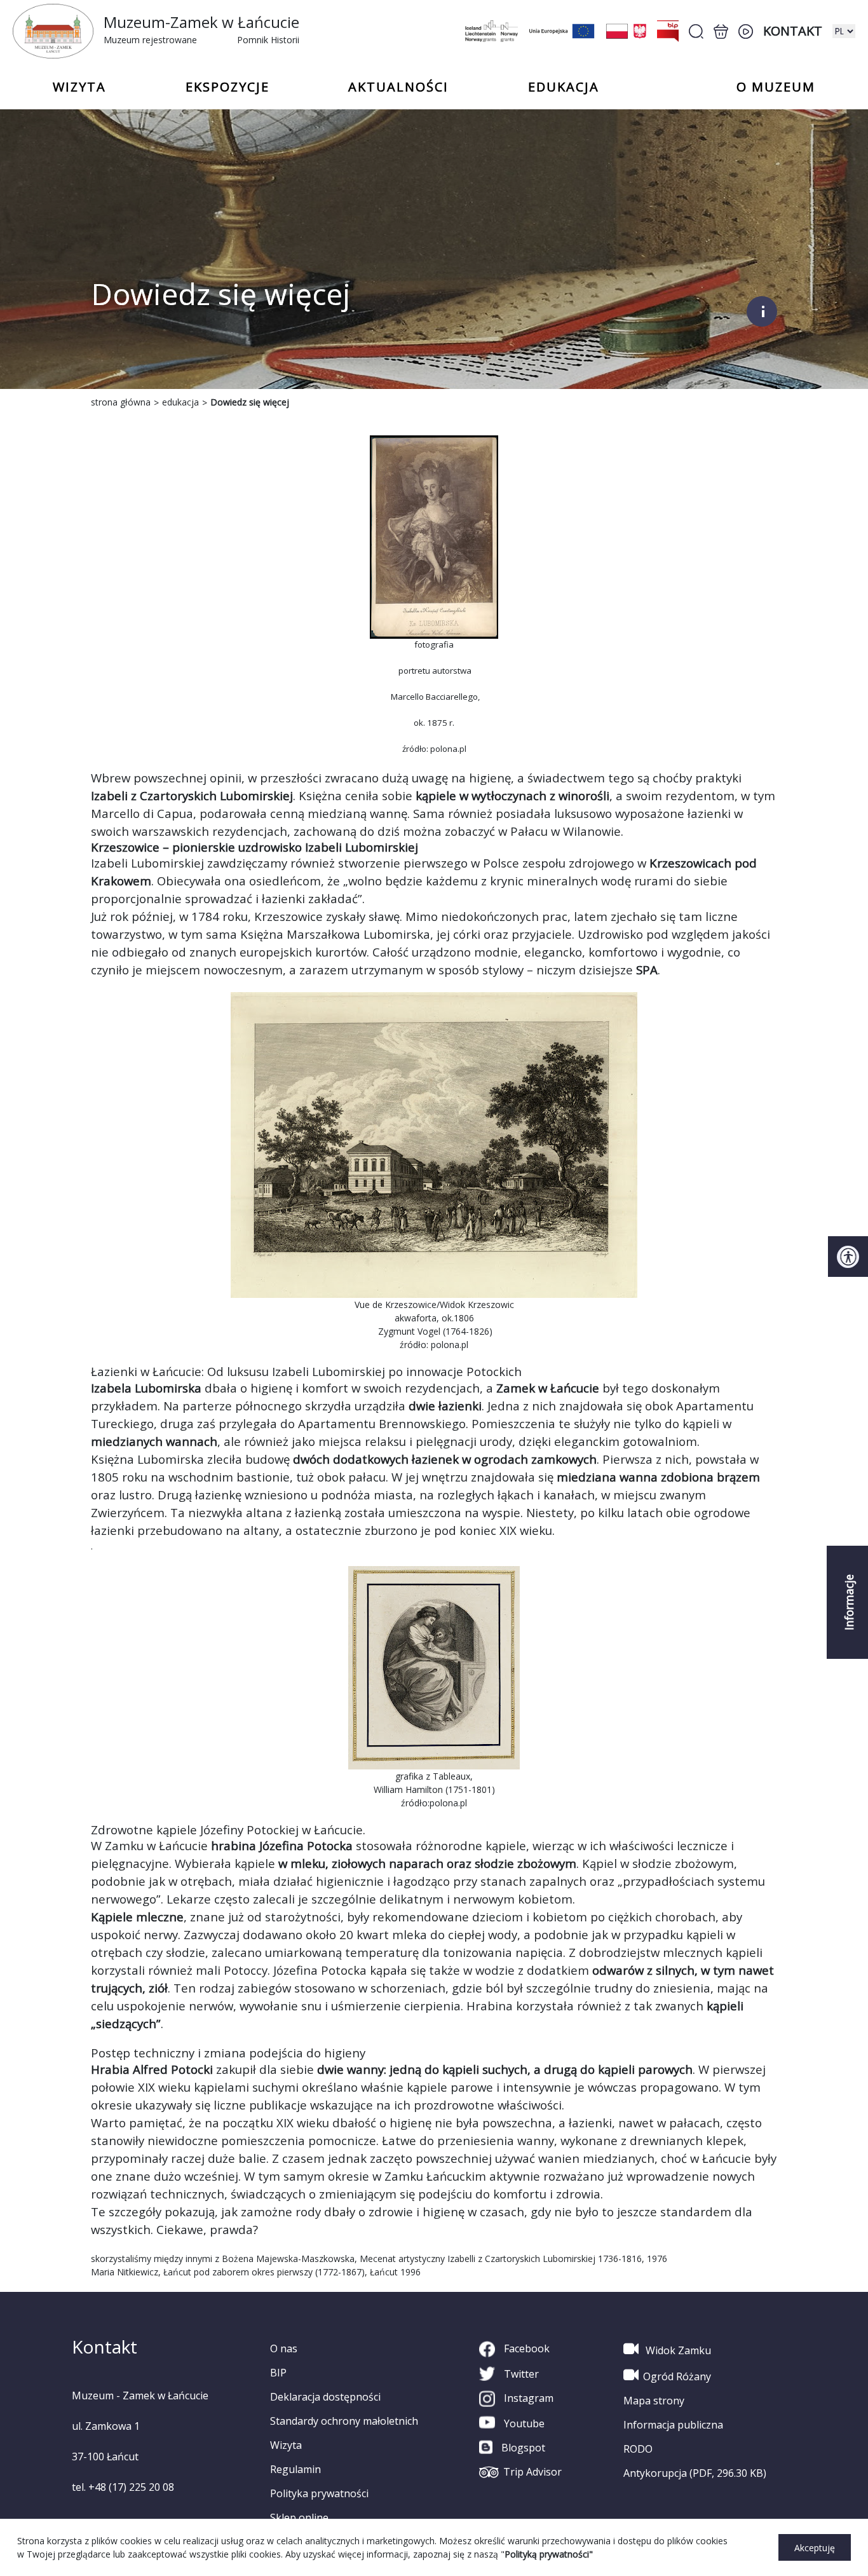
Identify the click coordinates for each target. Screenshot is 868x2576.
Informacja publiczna (673, 2425)
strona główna (121, 402)
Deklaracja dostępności (325, 2397)
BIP (278, 2373)
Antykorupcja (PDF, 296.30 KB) (695, 2473)
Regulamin (295, 2469)
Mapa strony (654, 2401)
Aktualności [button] (398, 87)
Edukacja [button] (564, 87)
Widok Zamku (677, 2350)
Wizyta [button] (79, 87)
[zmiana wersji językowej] (844, 31)
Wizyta (286, 2445)
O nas (284, 2348)
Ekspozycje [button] (227, 87)
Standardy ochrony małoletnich (344, 2421)
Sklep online (299, 2518)
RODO (638, 2449)
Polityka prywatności (319, 2493)
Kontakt (793, 31)
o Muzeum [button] (776, 87)
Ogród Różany (677, 2376)
